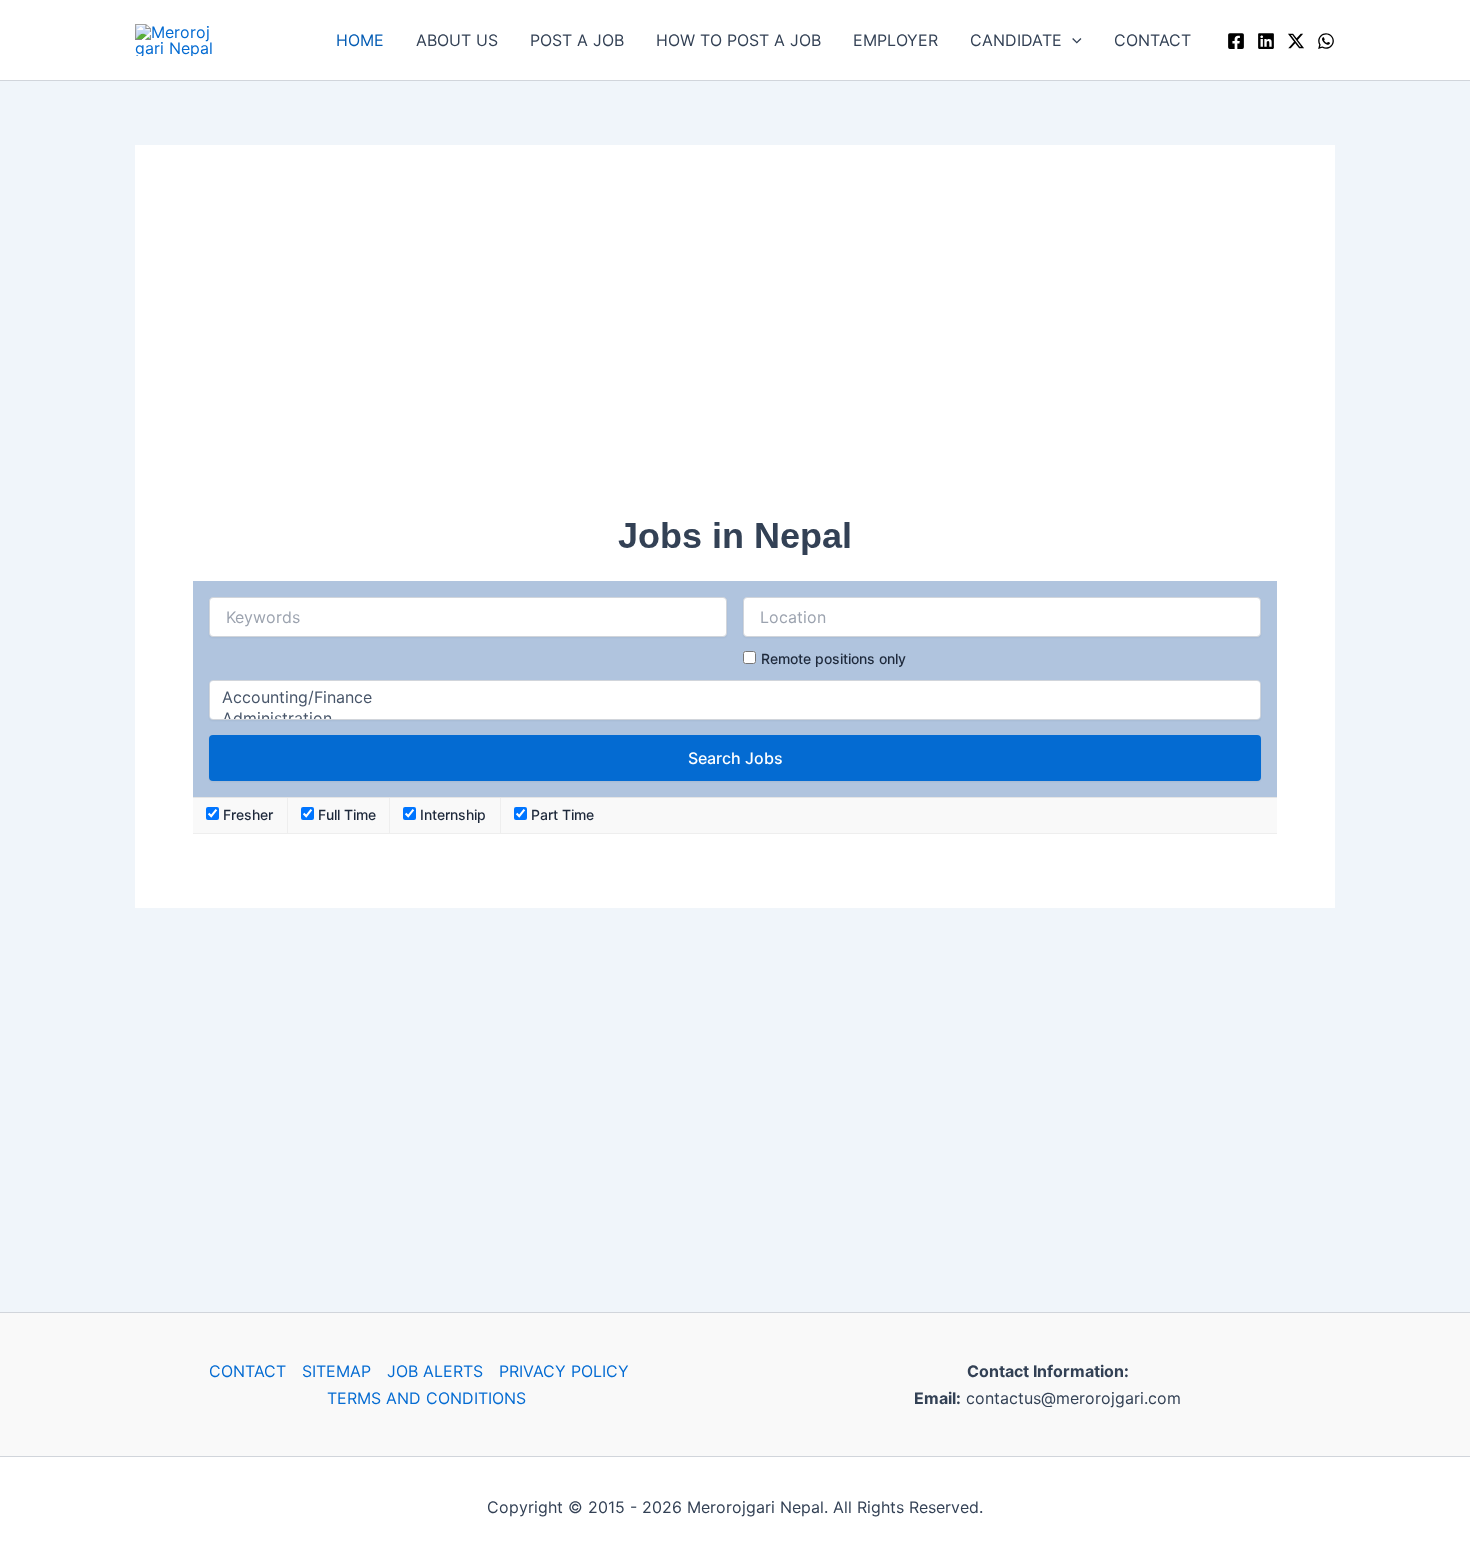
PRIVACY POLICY (564, 1371)
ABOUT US (457, 40)
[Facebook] (1236, 41)
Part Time (560, 814)
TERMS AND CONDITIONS (426, 1398)
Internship (451, 814)
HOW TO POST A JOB (738, 40)
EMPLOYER (895, 40)
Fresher (246, 814)
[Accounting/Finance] (735, 697)
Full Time (345, 814)
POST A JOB (577, 40)
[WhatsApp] (1326, 41)
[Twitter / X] (1296, 41)
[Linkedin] (1266, 41)
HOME (360, 40)
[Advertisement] (735, 343)
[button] (1072, 40)
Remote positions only (833, 658)
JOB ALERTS (435, 1371)
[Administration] (735, 718)
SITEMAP (336, 1371)
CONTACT (1152, 40)
